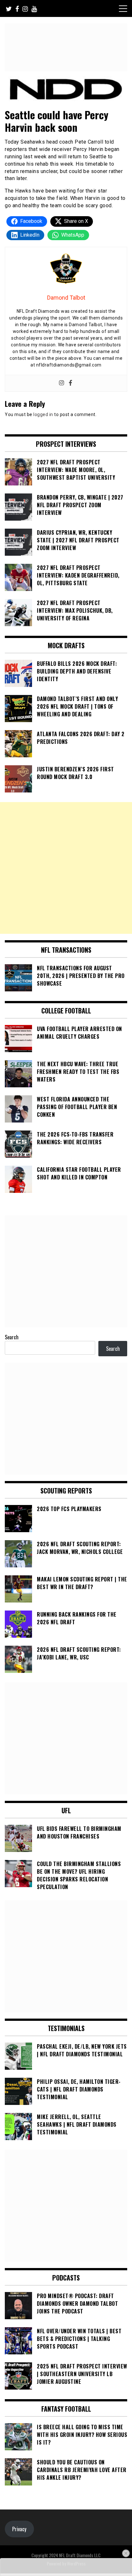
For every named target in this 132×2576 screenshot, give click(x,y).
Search (12, 1337)
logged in (43, 414)
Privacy (19, 2529)
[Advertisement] (66, 868)
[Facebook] (70, 383)
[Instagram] (62, 383)
